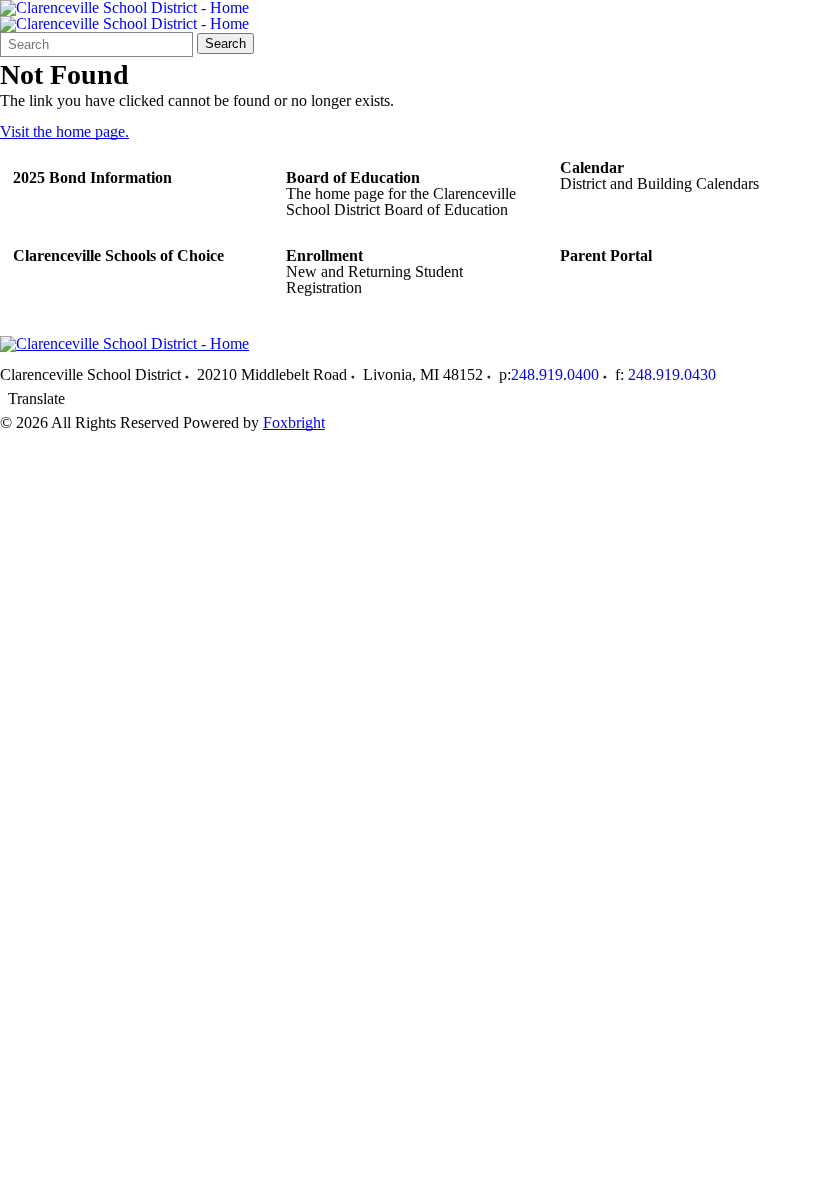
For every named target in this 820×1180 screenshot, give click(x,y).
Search (225, 43)
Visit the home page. (64, 131)
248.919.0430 (672, 374)
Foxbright (294, 422)
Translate (36, 398)
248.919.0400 (555, 374)
